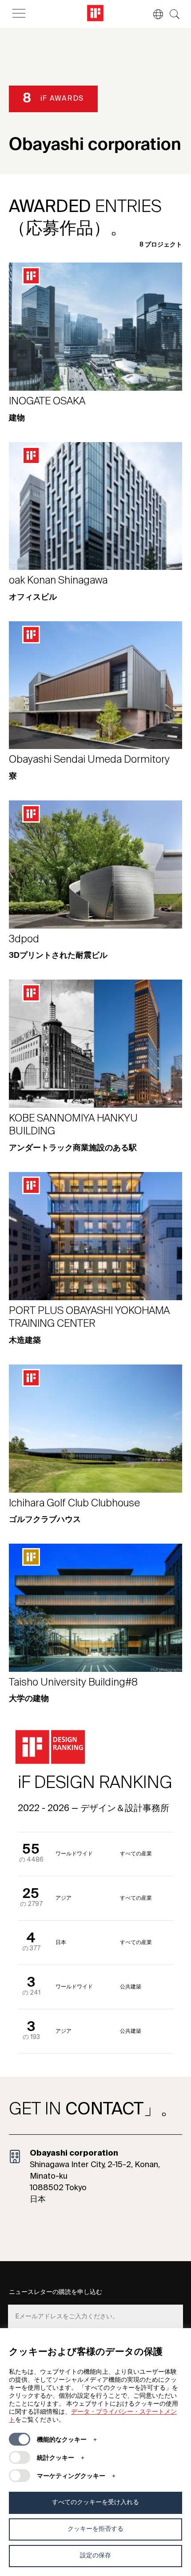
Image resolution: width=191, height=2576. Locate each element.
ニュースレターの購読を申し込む (56, 2292)
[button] (154, 14)
